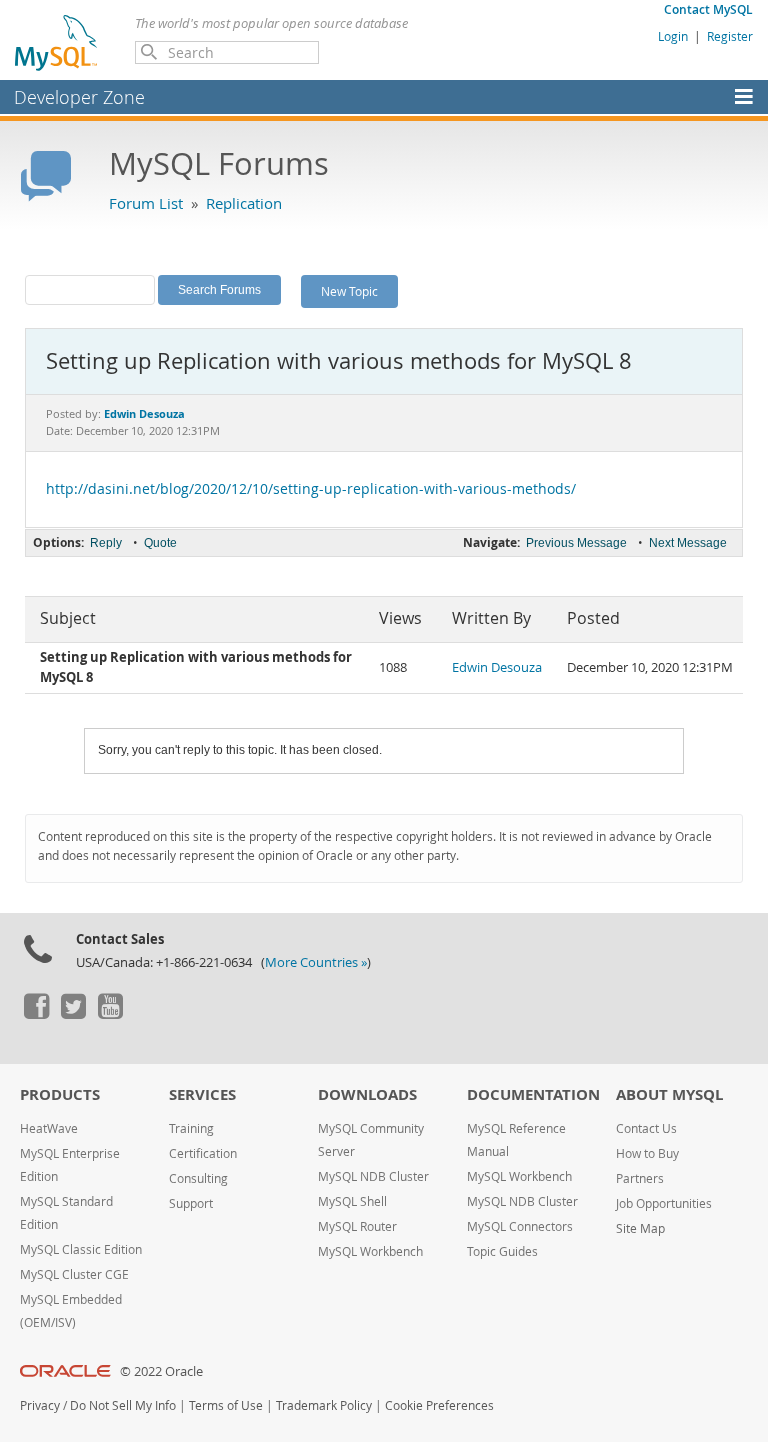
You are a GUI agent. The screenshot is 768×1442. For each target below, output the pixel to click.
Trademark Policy (324, 1405)
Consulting (198, 1178)
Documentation (533, 1094)
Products (60, 1094)
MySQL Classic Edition (81, 1249)
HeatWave (49, 1128)
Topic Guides (502, 1251)
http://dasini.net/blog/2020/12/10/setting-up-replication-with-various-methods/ (311, 489)
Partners (640, 1178)
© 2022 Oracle (161, 1371)
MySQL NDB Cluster (373, 1176)
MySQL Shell (352, 1201)
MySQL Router (357, 1226)
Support (191, 1203)
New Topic (349, 291)
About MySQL (669, 1094)
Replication (244, 203)
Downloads (367, 1094)
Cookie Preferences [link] (439, 1405)
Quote (160, 543)
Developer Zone (79, 97)
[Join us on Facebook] (36, 1014)
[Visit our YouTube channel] (110, 1014)
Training (191, 1128)
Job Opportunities (664, 1203)
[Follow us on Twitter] (73, 1014)
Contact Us (646, 1128)
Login (673, 36)
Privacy (40, 1405)
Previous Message (576, 543)
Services (202, 1094)
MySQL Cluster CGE (74, 1274)
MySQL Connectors (520, 1226)
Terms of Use (226, 1405)
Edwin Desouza (497, 667)
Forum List (146, 203)
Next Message (688, 543)
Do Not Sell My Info (123, 1405)
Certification (203, 1153)
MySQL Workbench (370, 1251)
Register (730, 36)
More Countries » (316, 962)
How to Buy (647, 1153)
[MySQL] (57, 42)
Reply (106, 543)
